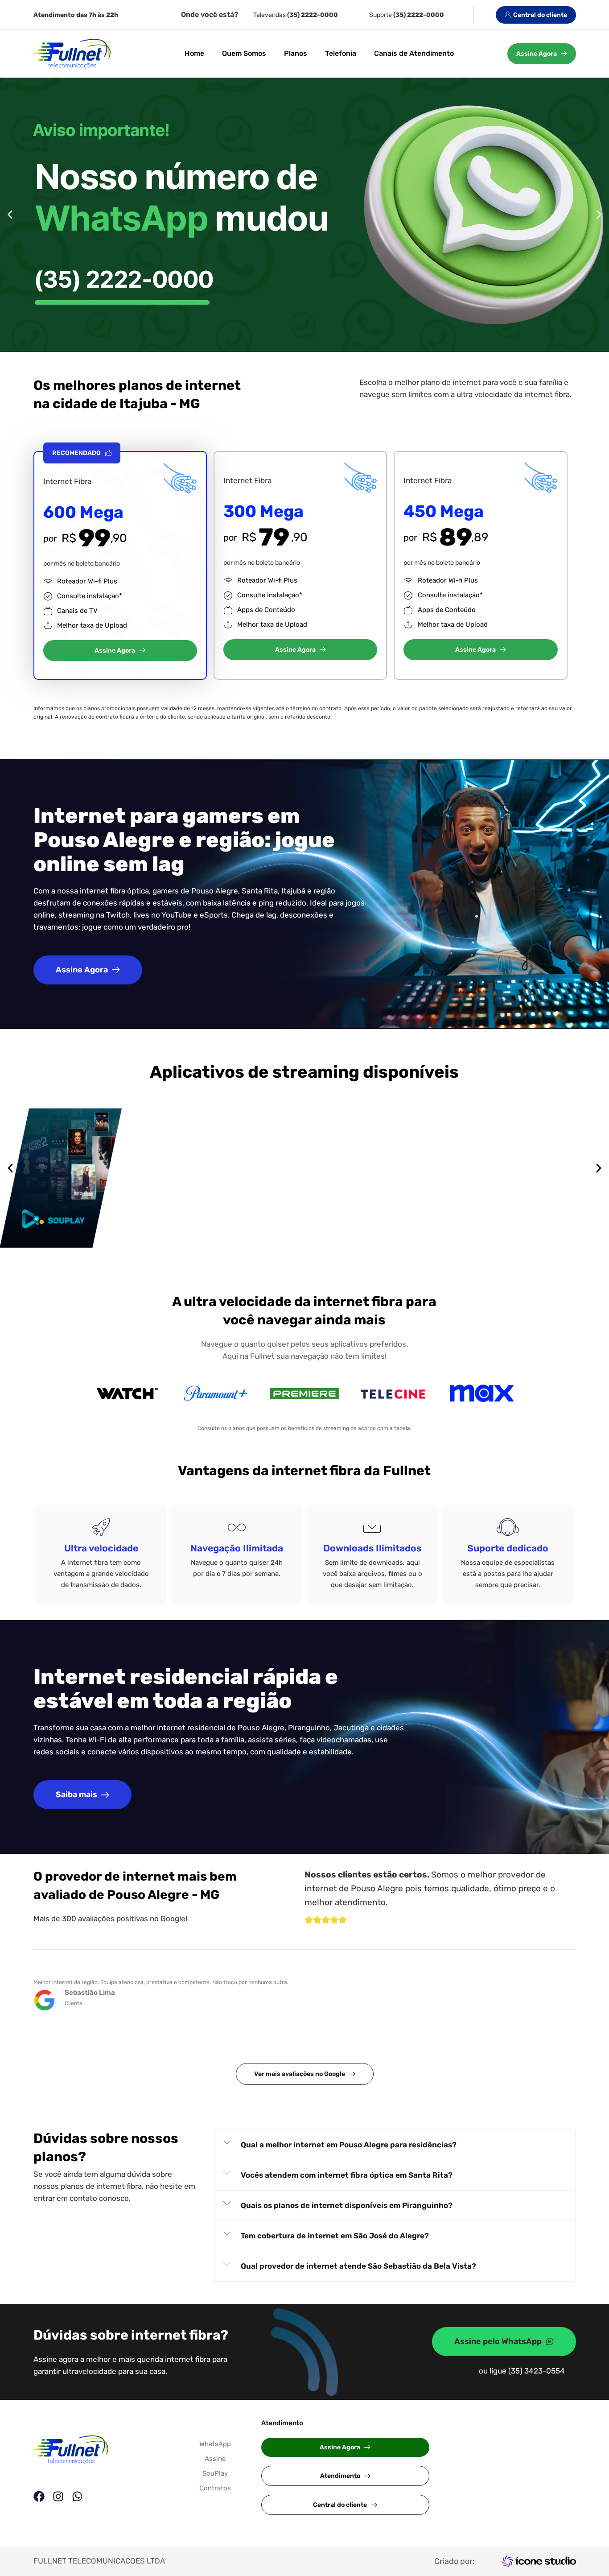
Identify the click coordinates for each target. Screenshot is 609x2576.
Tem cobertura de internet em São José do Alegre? (335, 2236)
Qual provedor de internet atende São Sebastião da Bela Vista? (358, 2266)
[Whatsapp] (77, 2496)
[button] (10, 215)
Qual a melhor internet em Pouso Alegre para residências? (349, 2145)
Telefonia (341, 53)
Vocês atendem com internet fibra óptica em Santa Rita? (347, 2175)
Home (194, 53)
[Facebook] (39, 2496)
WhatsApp (215, 2444)
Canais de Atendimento (414, 53)
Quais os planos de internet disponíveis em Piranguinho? (347, 2205)
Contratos (215, 2488)
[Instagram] (58, 2496)
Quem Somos (244, 53)
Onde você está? (210, 14)
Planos (296, 53)
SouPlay (215, 2473)
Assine (215, 2459)
